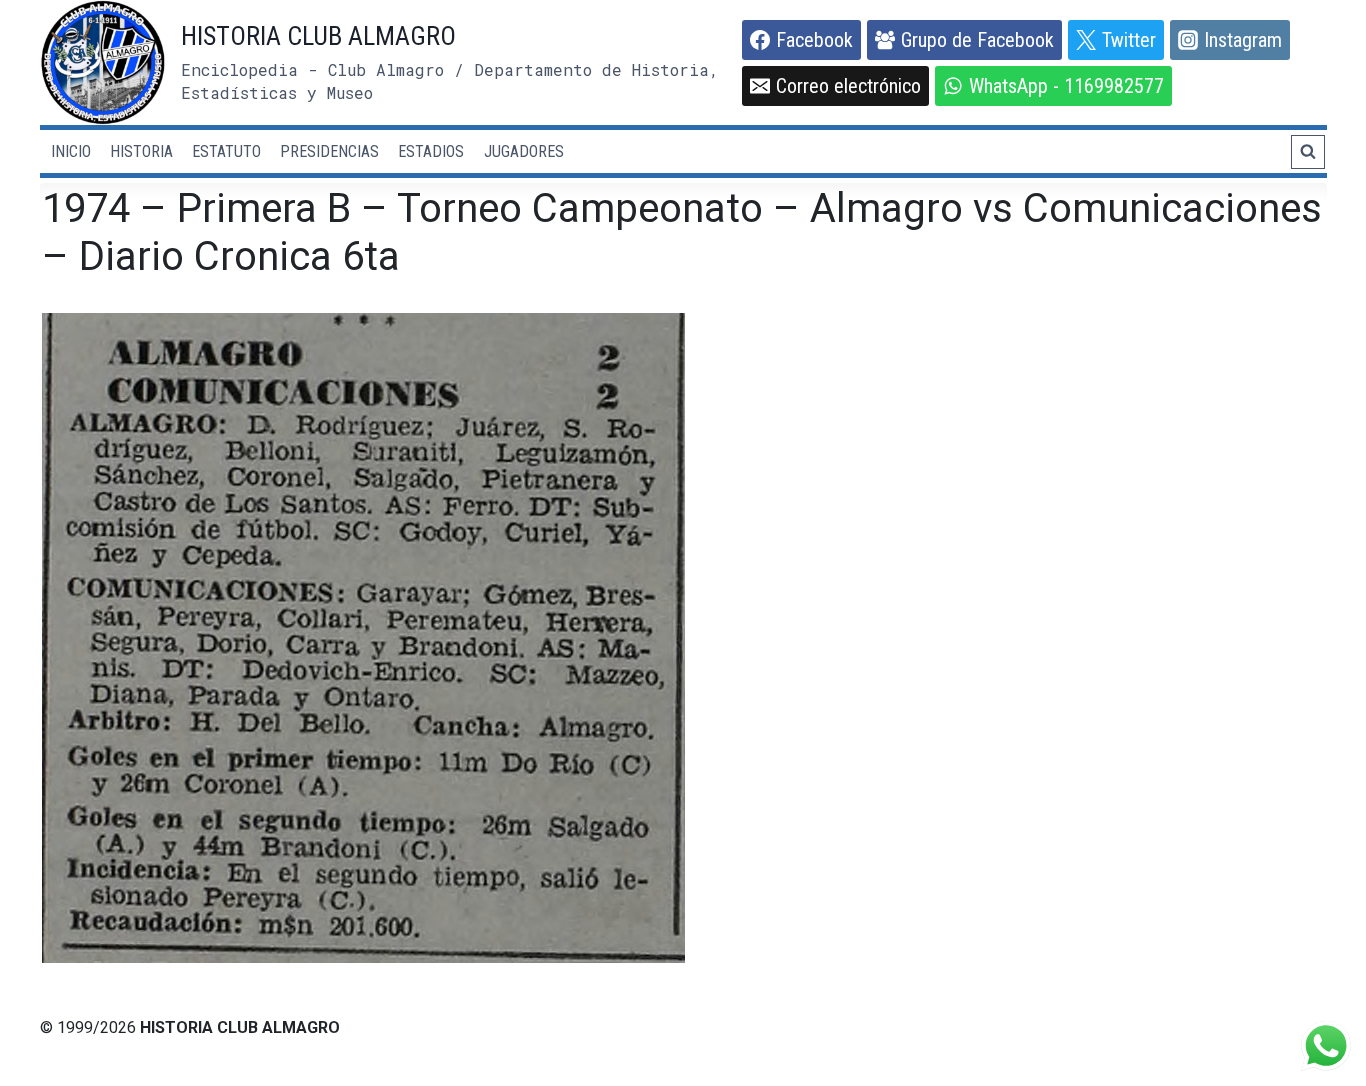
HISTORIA (141, 151)
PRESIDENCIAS (329, 151)
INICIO (71, 151)
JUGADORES (524, 151)
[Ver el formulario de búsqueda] (1308, 152)
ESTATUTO (226, 151)
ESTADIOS (431, 151)
